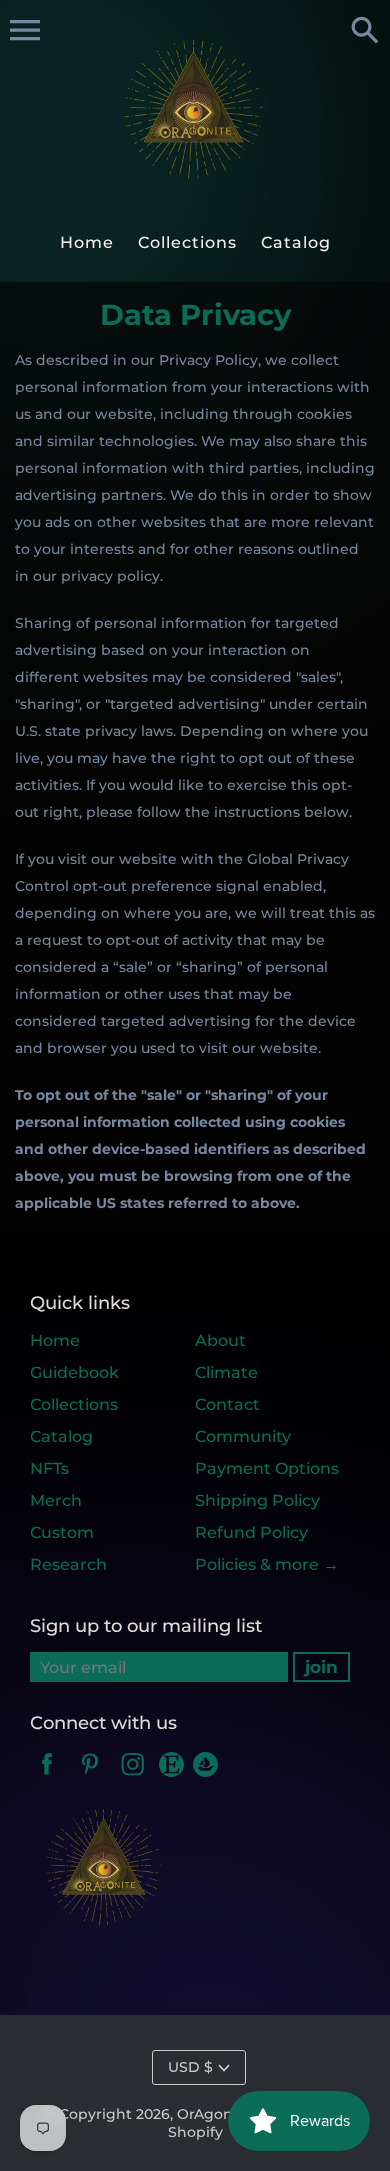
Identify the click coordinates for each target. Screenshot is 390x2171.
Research (68, 1564)
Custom (62, 1532)
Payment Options (267, 1468)
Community (243, 1436)
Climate (226, 1372)
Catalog (61, 1436)
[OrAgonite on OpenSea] (205, 1777)
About (220, 1340)
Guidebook (74, 1372)
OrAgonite (214, 2114)
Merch (56, 1500)
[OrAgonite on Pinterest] (90, 1777)
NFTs (49, 1468)
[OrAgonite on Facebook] (47, 1777)
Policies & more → (267, 1564)
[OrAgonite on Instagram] (133, 1777)
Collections (74, 1404)
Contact (227, 1404)
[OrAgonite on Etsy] (173, 1777)
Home (55, 1340)
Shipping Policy (257, 1500)
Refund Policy (251, 1532)
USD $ (190, 2067)
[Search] (365, 32)
